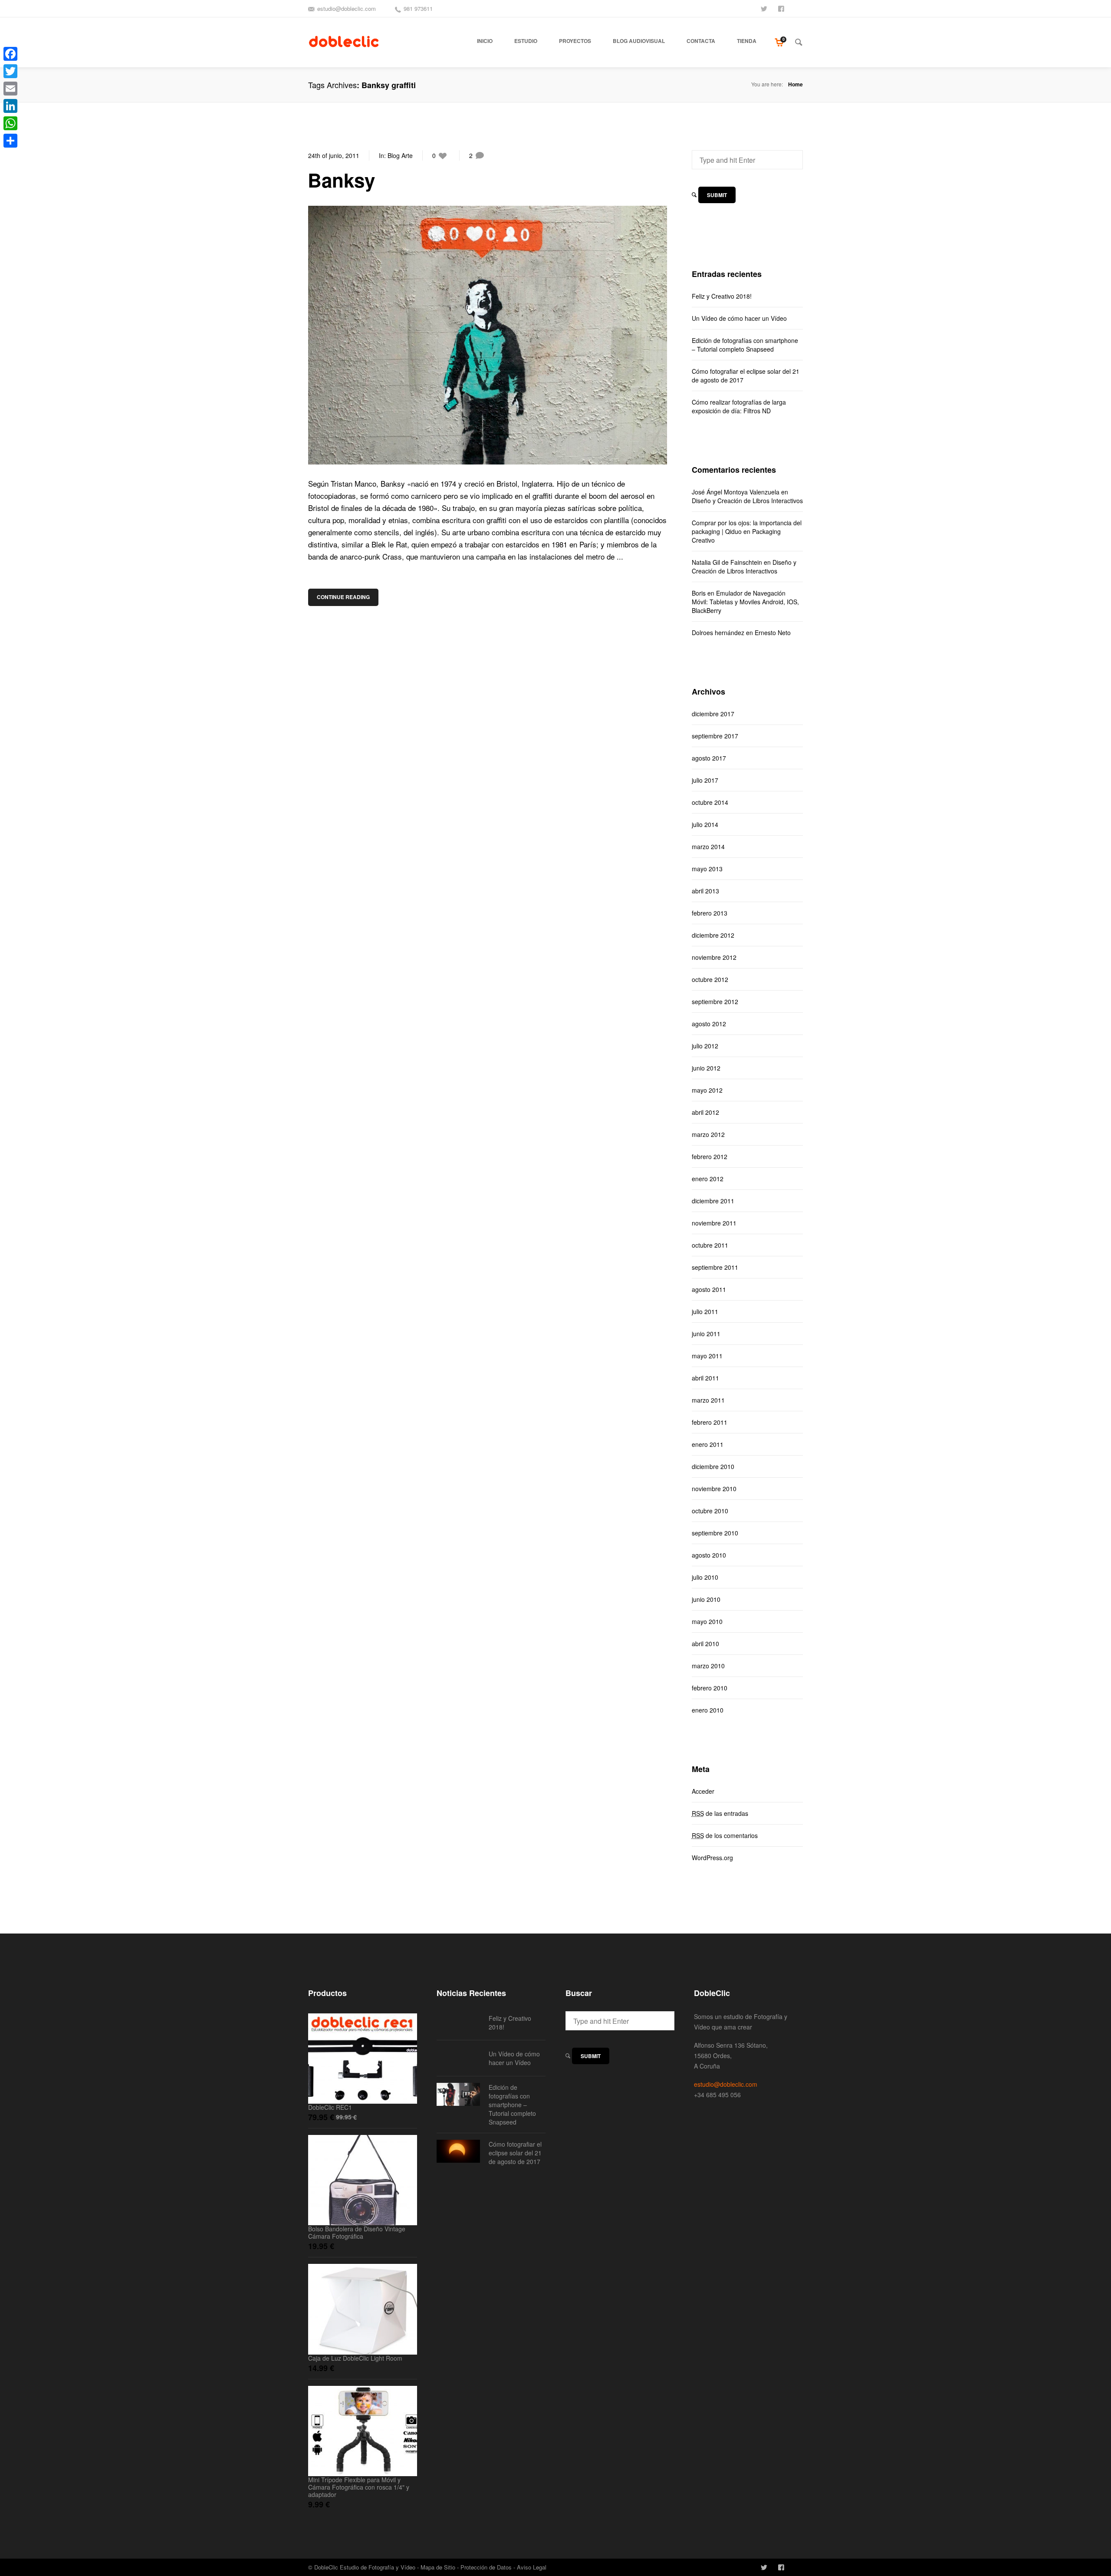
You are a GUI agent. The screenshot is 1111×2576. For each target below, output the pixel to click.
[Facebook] (10, 54)
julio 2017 (705, 780)
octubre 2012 (710, 979)
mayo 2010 (707, 1621)
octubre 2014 (710, 802)
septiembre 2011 (715, 1267)
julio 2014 (705, 824)
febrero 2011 (710, 1422)
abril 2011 (705, 1378)
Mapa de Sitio (438, 2567)
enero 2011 (708, 1444)
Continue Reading (343, 597)
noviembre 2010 (714, 1489)
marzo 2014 (708, 847)
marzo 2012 (708, 1134)
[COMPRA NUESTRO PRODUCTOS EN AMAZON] (799, 8)
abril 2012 (705, 1112)
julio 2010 (705, 1577)
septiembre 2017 (715, 736)
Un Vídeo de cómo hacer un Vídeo (739, 318)
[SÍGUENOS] (765, 8)
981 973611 (418, 8)
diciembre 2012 (713, 935)
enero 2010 (708, 1710)
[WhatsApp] (10, 123)
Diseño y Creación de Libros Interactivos (747, 501)
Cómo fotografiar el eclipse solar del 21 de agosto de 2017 (746, 376)
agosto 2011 (709, 1289)
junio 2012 (706, 1068)
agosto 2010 (709, 1555)
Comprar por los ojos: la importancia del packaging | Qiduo (747, 527)
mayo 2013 (707, 869)
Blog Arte (400, 155)
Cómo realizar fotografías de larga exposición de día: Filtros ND (739, 406)
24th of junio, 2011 (334, 155)
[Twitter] (10, 71)
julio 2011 (705, 1311)
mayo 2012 (707, 1090)
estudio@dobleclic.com (347, 8)
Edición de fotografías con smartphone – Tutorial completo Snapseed (745, 345)
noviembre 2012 (714, 957)
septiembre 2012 (715, 1001)
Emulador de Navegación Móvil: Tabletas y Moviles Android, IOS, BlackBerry (745, 602)
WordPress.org (712, 1858)
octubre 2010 (710, 1511)
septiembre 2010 (715, 1533)
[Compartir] (10, 141)
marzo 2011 (708, 1400)
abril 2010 (705, 1644)
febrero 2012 (710, 1156)
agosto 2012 (709, 1024)
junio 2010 (706, 1599)
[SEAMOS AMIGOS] (782, 8)
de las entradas (720, 1813)
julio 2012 (705, 1046)
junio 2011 (706, 1334)
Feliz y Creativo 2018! (722, 296)
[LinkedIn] (10, 106)
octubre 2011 (710, 1245)
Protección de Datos (486, 2567)
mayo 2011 (707, 1356)
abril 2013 (705, 891)
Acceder (703, 1791)
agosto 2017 (709, 758)
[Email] (10, 89)
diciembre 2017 (713, 714)
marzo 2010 (708, 1666)
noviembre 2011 (714, 1223)
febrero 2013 (710, 913)
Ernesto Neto (773, 632)
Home (795, 84)
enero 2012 (708, 1179)
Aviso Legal (532, 2567)
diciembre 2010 (713, 1466)
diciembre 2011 (713, 1201)
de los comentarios (725, 1835)
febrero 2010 (710, 1688)
